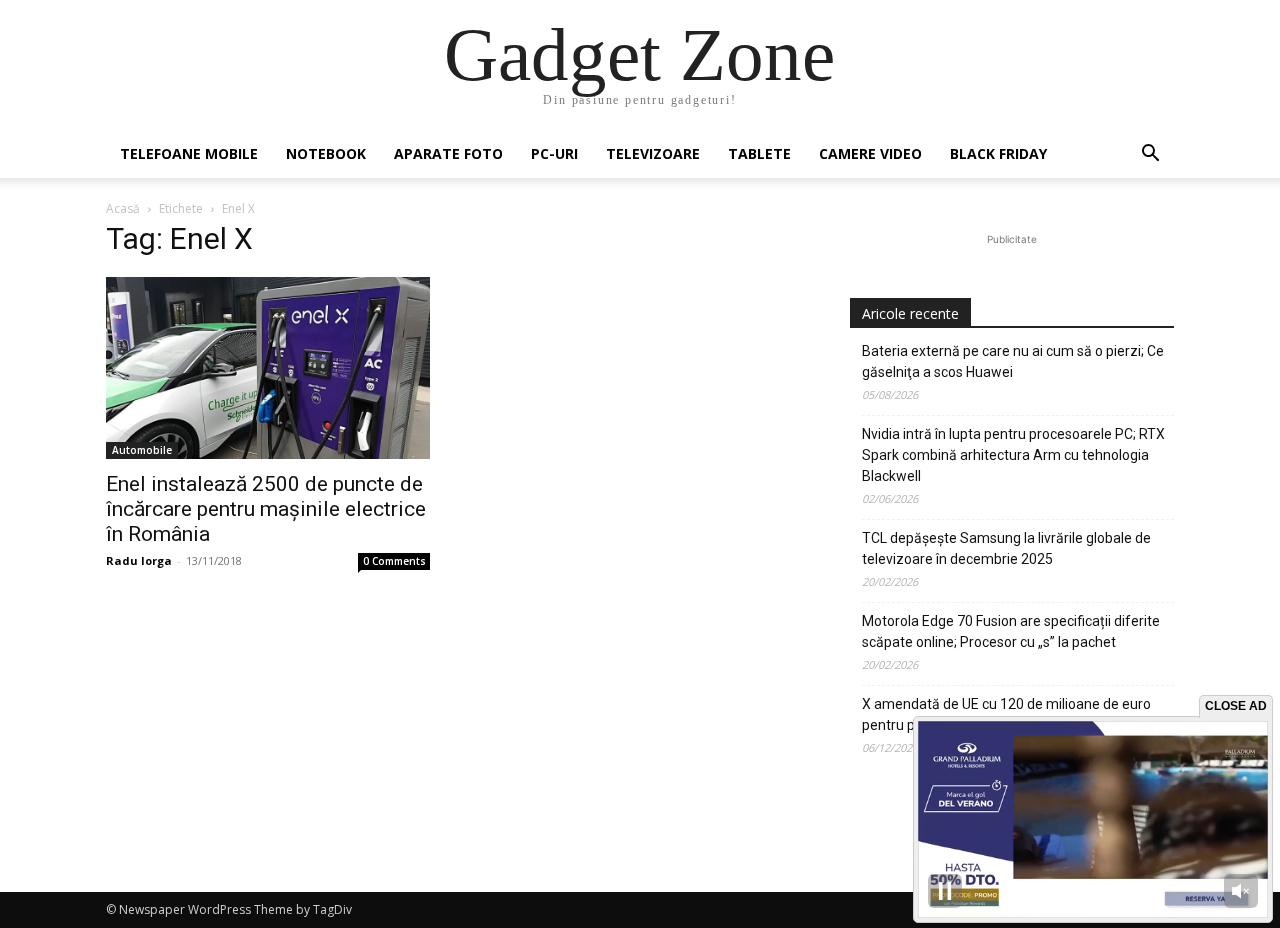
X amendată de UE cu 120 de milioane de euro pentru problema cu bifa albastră (1006, 714)
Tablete (759, 153)
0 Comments (394, 561)
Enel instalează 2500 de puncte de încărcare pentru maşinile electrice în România (266, 509)
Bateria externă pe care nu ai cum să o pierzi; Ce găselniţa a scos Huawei (1013, 361)
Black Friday (998, 153)
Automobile (142, 450)
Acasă (123, 208)
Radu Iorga (139, 560)
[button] (1150, 155)
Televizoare (653, 153)
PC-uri (554, 153)
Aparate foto (448, 153)
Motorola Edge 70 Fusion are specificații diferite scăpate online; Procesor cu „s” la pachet (1011, 631)
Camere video (870, 153)
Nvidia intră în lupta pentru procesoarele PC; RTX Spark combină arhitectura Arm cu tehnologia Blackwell (1013, 455)
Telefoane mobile (189, 153)
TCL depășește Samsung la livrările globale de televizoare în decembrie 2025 (1006, 548)
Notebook (326, 153)
